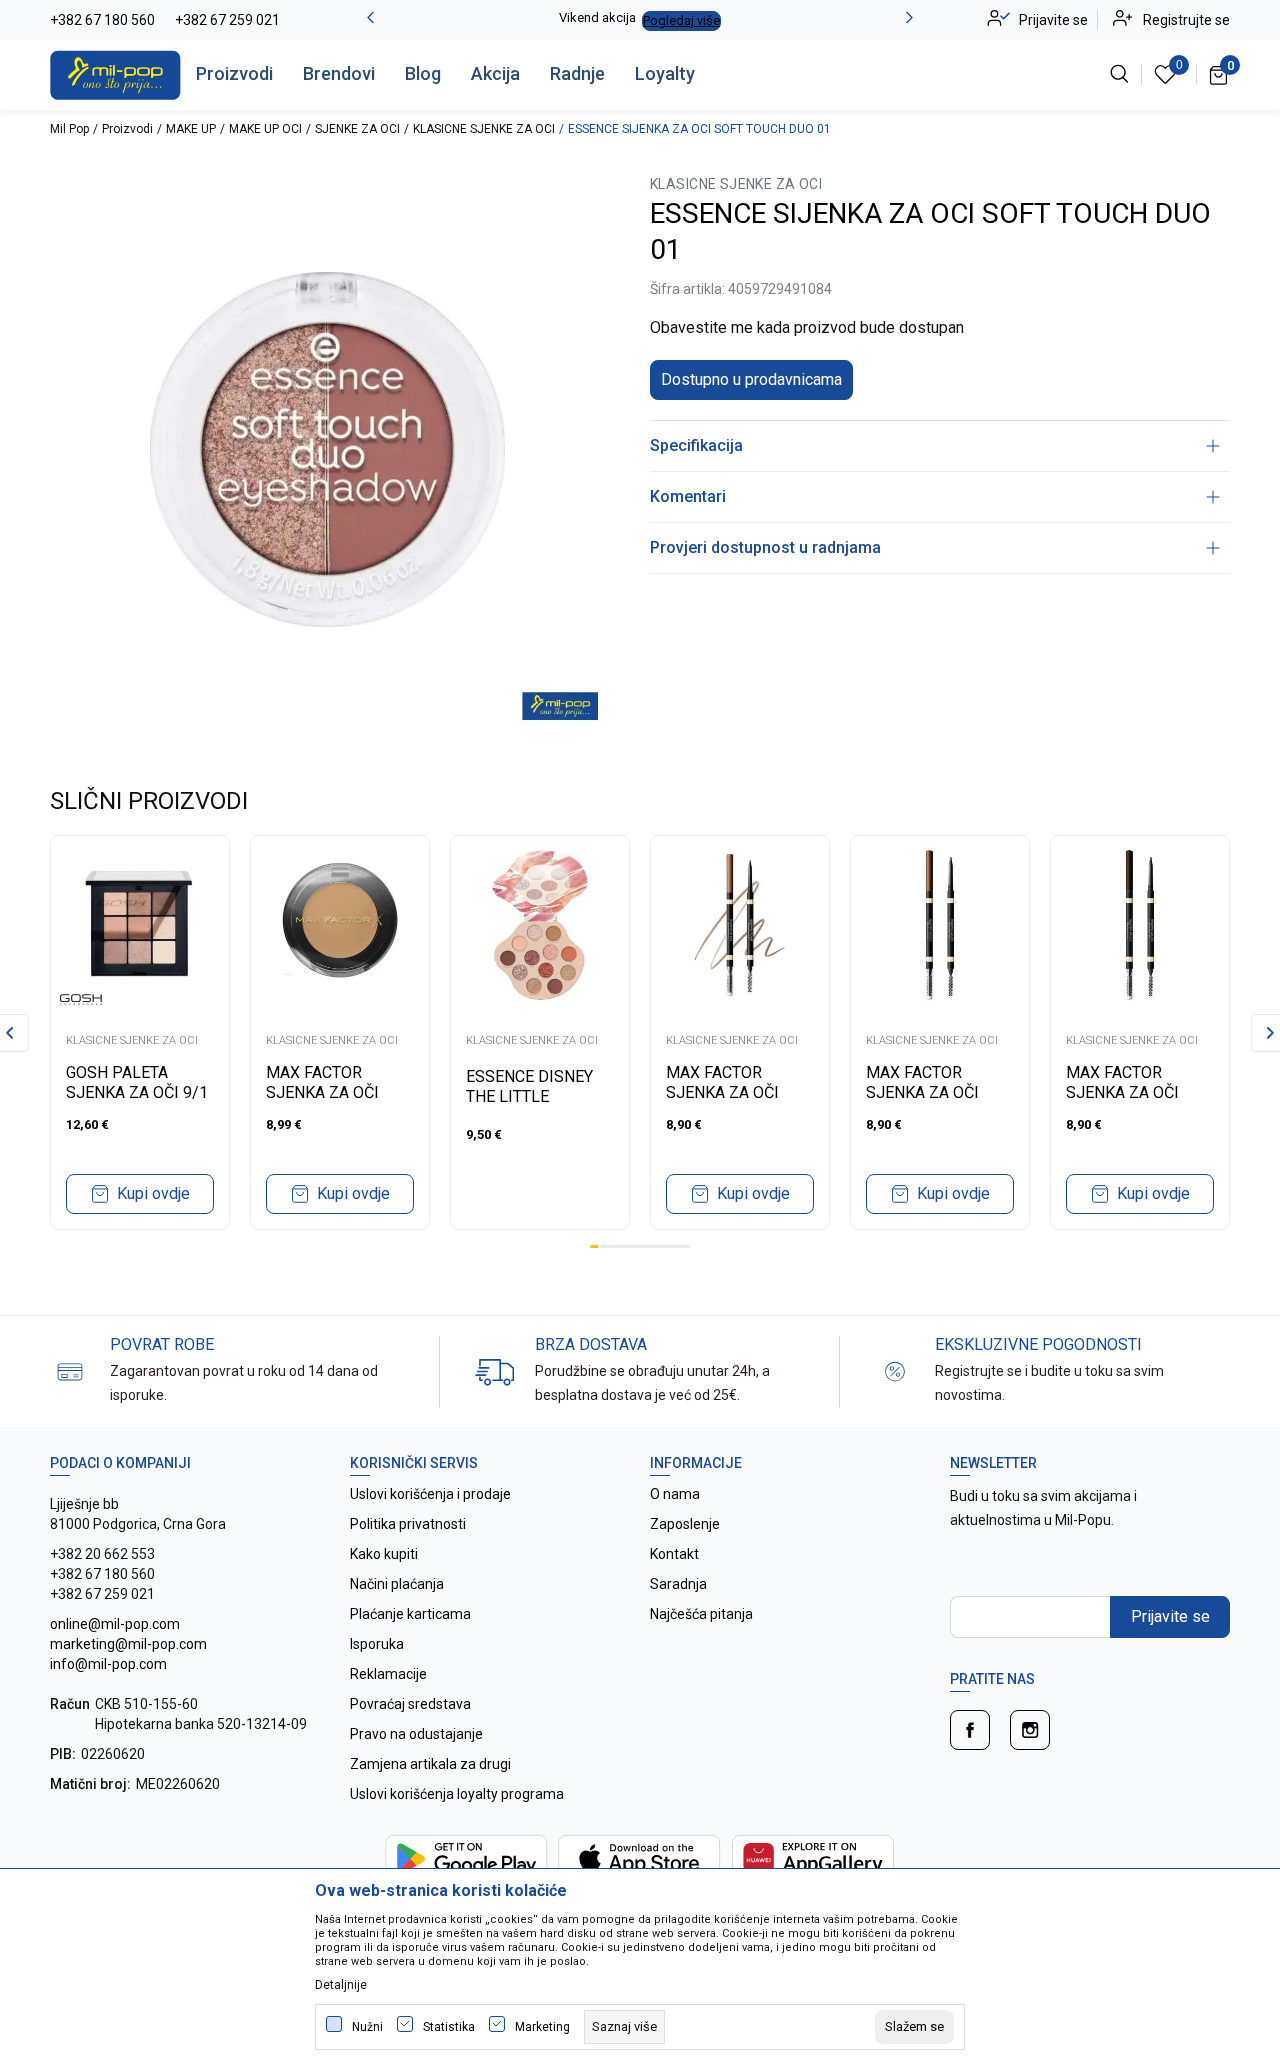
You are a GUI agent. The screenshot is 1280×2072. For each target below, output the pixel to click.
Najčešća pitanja (701, 1614)
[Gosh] (81, 999)
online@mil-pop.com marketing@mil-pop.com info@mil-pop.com (128, 1644)
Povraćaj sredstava (410, 1704)
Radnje (577, 73)
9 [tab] (661, 1246)
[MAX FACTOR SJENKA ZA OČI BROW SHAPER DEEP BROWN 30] (1140, 925)
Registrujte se (1186, 20)
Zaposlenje (685, 1524)
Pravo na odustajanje (416, 1734)
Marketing (542, 2027)
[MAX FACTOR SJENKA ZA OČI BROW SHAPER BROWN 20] (940, 925)
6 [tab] (636, 1246)
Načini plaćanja (397, 1584)
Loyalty (665, 73)
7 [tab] (644, 1246)
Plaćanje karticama (410, 1614)
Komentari (688, 496)
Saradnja (678, 1584)
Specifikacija (696, 445)
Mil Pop (69, 129)
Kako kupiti (384, 1554)
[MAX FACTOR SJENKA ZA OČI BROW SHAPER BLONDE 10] (740, 925)
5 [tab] (627, 1246)
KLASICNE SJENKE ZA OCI (484, 129)
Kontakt (674, 1554)
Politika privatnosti (408, 1524)
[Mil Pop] (115, 74)
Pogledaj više (681, 20)
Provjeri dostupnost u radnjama (765, 547)
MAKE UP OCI (265, 129)
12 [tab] (686, 1246)
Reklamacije (388, 1674)
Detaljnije (341, 1985)
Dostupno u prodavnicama (751, 379)
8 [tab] (652, 1246)
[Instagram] (1030, 1730)
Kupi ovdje (153, 1193)
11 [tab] (677, 1246)
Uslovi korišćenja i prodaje (430, 1494)
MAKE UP (191, 129)
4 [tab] (619, 1246)
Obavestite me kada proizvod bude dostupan (807, 327)
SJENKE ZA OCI (357, 129)
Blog (423, 73)
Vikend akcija (597, 17)
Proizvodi (234, 73)
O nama (675, 1494)
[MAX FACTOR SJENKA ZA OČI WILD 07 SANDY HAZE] (340, 925)
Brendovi (339, 73)
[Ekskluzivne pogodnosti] (895, 1370)
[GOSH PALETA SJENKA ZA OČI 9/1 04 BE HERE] (140, 925)
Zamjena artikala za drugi (430, 1764)
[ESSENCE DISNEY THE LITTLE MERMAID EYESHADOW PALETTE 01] (540, 925)
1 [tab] (594, 1246)
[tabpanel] (140, 1032)
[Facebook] (970, 1730)
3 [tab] (611, 1246)
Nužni (367, 2027)
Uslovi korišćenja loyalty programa (457, 1794)
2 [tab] (602, 1246)
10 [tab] (669, 1246)
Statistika (449, 2027)
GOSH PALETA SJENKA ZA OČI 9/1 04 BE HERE (137, 1092)
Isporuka (377, 1644)
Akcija (495, 73)
